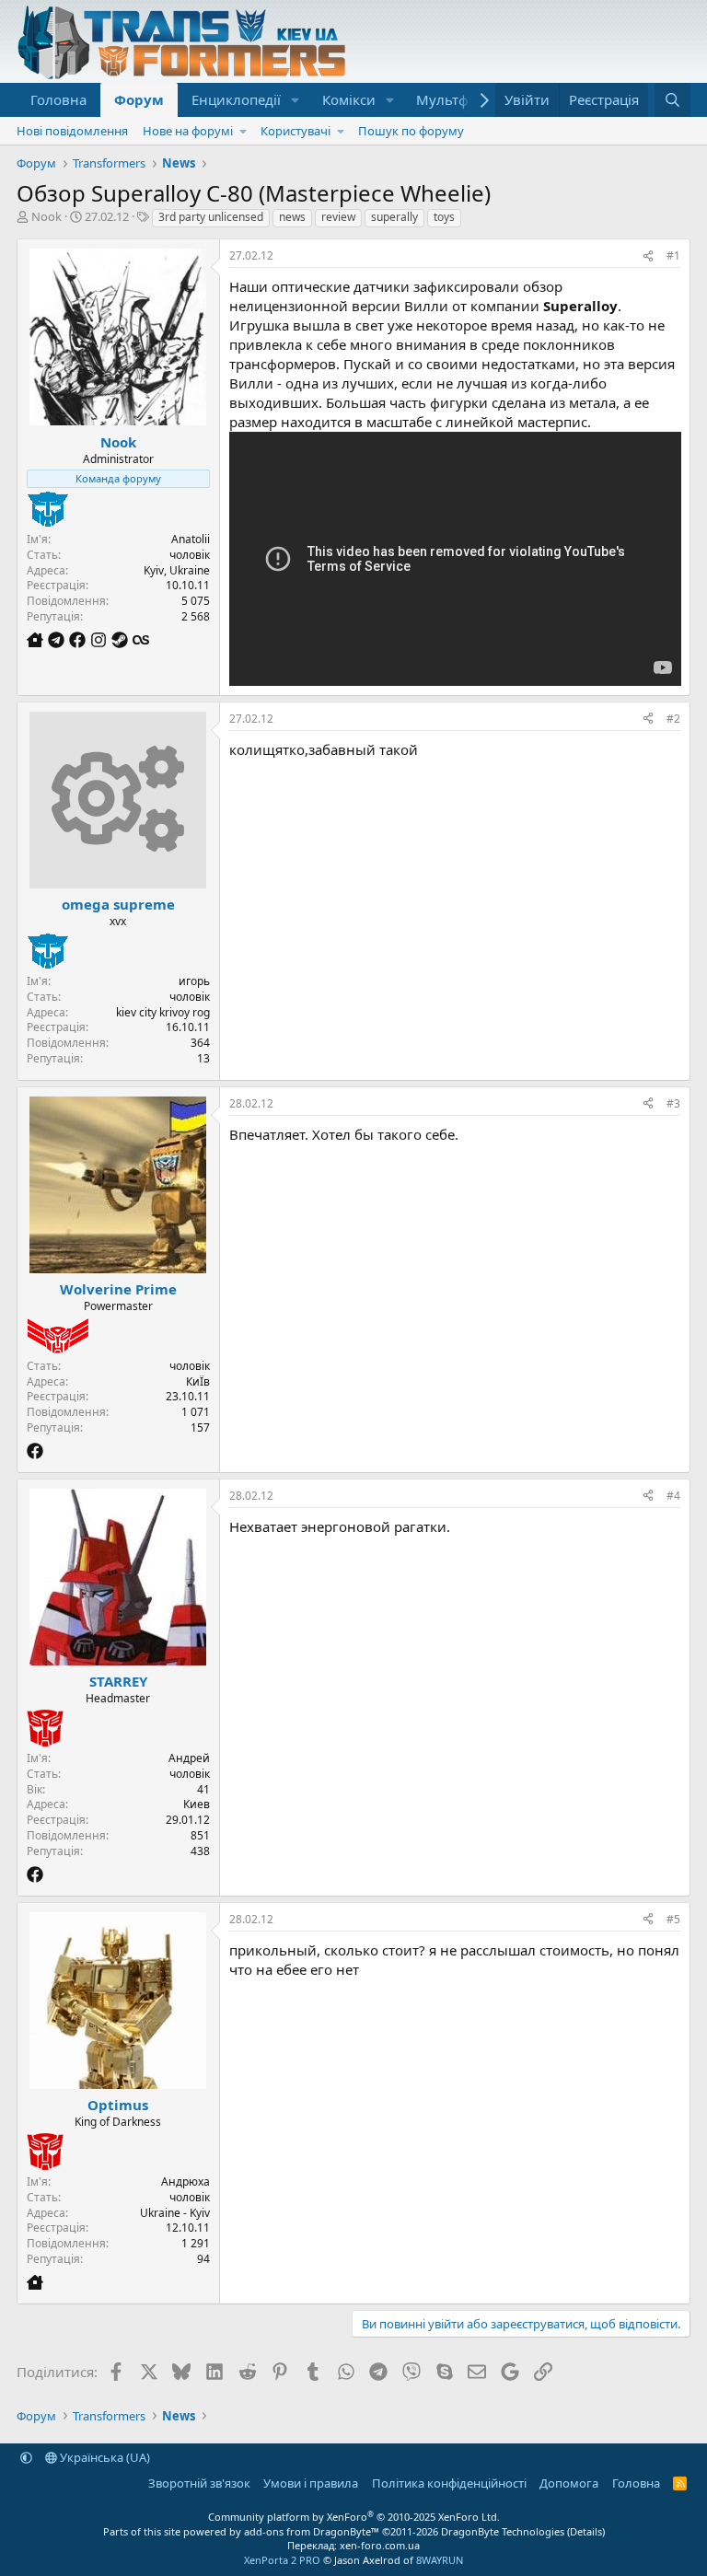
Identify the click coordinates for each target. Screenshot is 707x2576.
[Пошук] (672, 100)
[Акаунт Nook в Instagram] (101, 640)
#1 (673, 255)
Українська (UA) (104, 2457)
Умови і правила (311, 2483)
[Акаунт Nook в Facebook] (80, 640)
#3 (673, 1103)
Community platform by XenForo (354, 2517)
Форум (139, 99)
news (292, 217)
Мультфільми (462, 99)
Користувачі (296, 131)
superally (394, 217)
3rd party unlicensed (211, 217)
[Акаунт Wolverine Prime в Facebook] (35, 1451)
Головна (58, 99)
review (338, 217)
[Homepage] (37, 640)
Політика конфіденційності (449, 2483)
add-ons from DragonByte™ (312, 2531)
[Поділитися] (648, 256)
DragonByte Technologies (503, 2531)
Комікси (349, 99)
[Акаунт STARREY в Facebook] (35, 1874)
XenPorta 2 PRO (282, 2560)
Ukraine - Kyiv (175, 2213)
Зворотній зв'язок (199, 2483)
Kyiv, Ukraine (177, 570)
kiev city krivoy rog (163, 1012)
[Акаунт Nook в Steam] (122, 640)
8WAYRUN (440, 2560)
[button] (296, 100)
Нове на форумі (188, 131)
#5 (673, 1919)
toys (444, 217)
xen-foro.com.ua (380, 2545)
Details (586, 2531)
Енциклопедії (236, 99)
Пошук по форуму (411, 131)
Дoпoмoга (569, 2483)
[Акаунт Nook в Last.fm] (141, 640)
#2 (673, 719)
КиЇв (198, 1381)
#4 (673, 1496)
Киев (197, 1804)
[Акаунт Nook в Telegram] (58, 640)
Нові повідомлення (72, 131)
